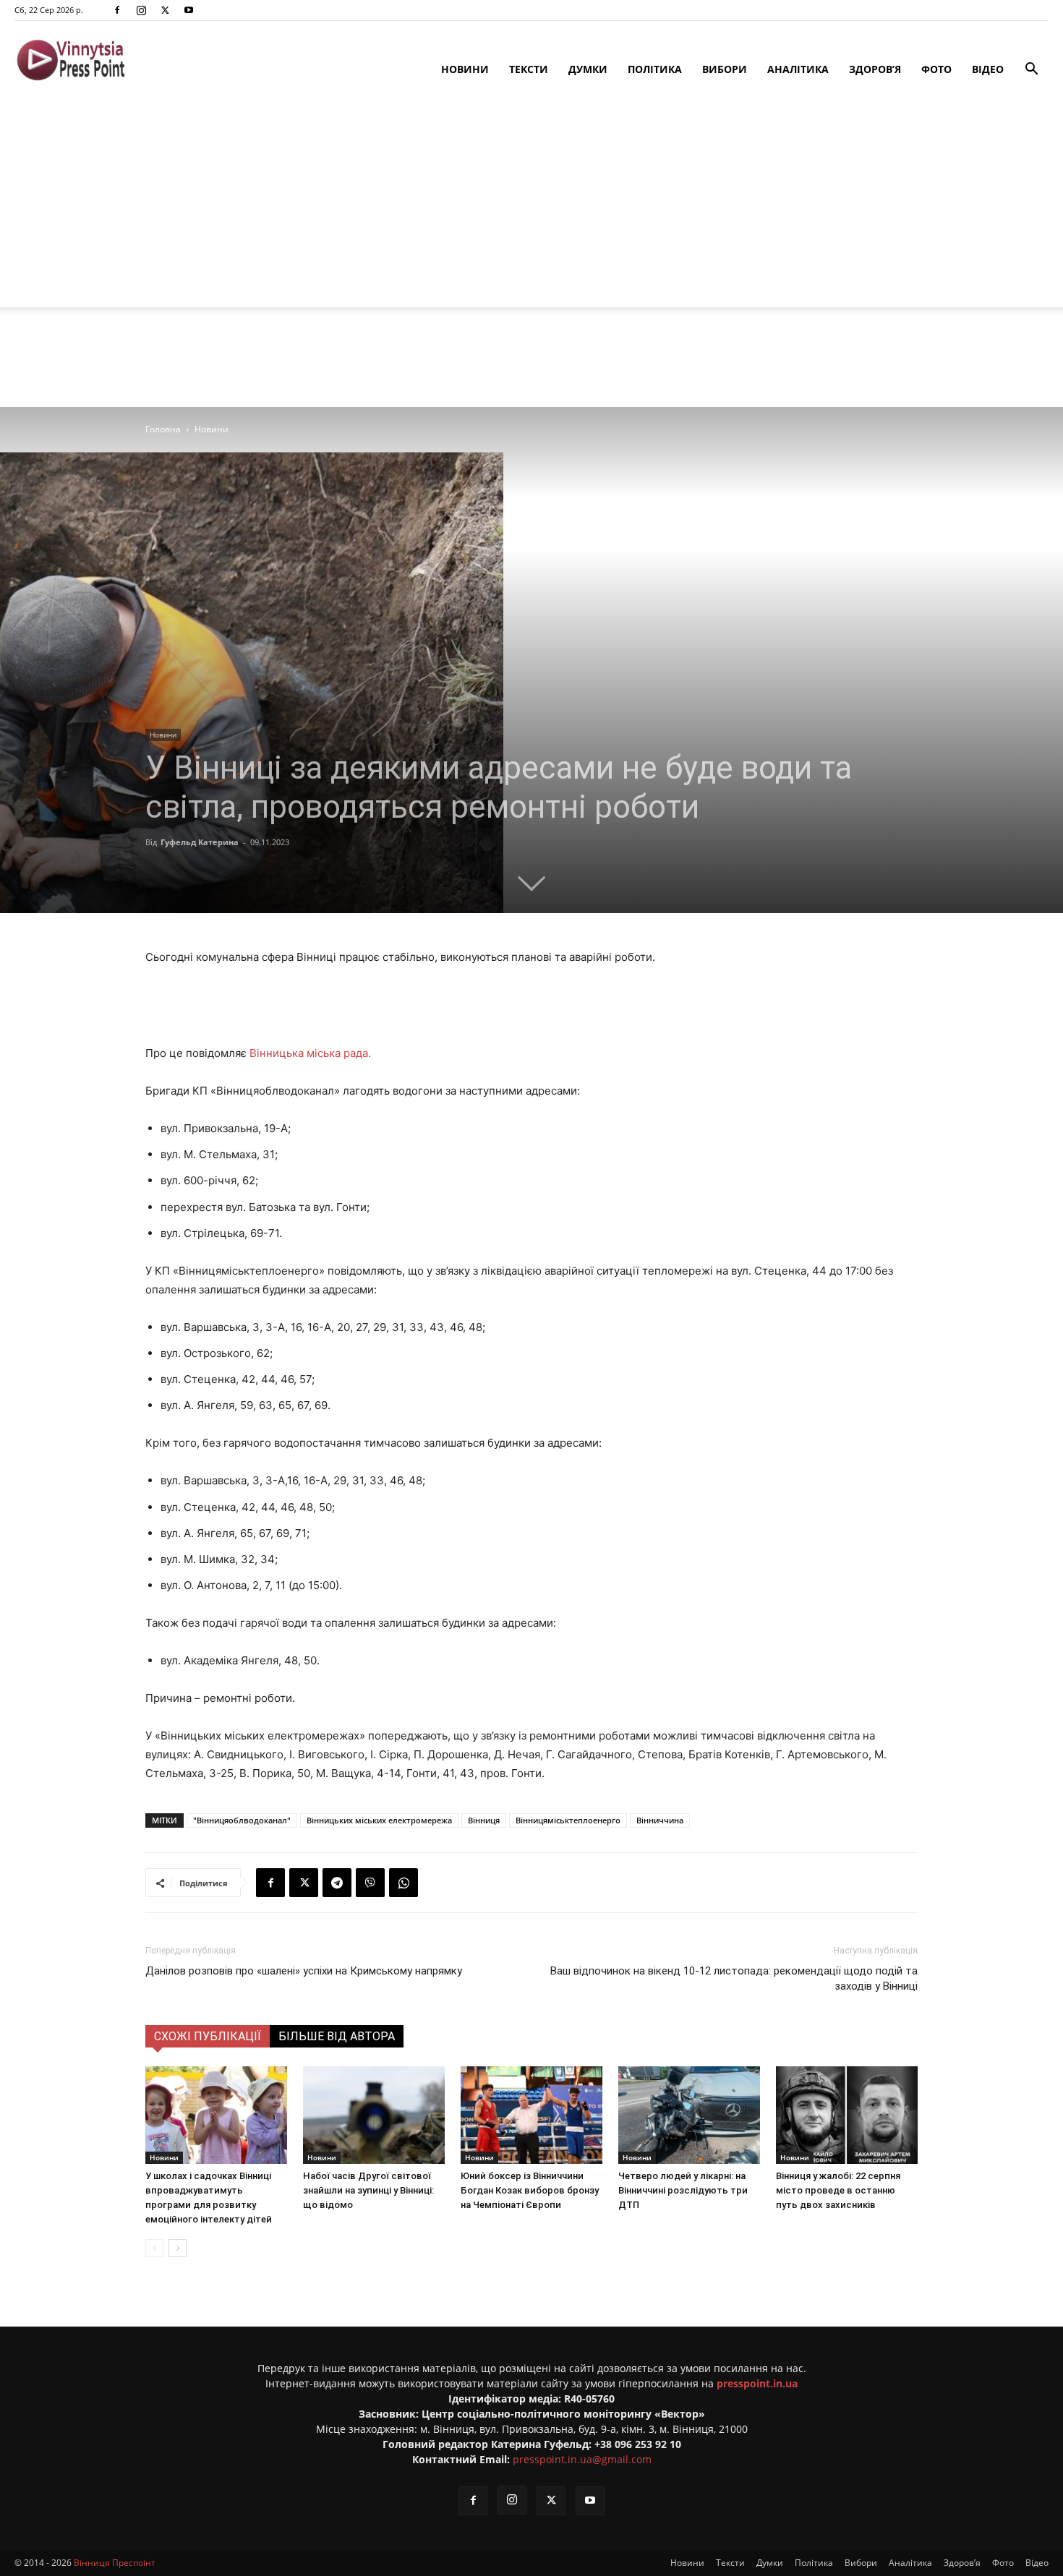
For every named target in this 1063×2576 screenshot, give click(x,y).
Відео (988, 69)
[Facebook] (117, 10)
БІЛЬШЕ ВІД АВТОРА (337, 2036)
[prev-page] (154, 2248)
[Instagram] (141, 10)
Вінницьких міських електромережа (379, 1820)
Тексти (529, 69)
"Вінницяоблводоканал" (242, 1820)
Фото (936, 69)
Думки (588, 69)
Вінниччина (660, 1820)
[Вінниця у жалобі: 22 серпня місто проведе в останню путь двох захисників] (847, 2115)
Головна (163, 429)
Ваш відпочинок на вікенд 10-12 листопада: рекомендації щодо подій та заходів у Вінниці (734, 1978)
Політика (655, 69)
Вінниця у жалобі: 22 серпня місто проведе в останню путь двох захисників (838, 2190)
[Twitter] (165, 10)
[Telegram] (337, 1883)
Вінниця (484, 1820)
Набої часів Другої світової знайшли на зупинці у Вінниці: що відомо (368, 2190)
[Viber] (370, 1883)
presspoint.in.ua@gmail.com (582, 2459)
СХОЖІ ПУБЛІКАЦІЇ (208, 2036)
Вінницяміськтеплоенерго (568, 1820)
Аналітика (798, 69)
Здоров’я (875, 69)
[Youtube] (189, 10)
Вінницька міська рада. (310, 1053)
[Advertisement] (531, 206)
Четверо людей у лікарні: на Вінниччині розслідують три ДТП (683, 2190)
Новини (465, 69)
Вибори (725, 69)
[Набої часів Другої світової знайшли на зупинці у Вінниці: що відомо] (374, 2115)
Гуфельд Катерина (200, 842)
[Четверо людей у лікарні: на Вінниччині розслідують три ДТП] (689, 2115)
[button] (1031, 70)
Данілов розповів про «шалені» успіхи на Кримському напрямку (304, 1971)
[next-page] (178, 2248)
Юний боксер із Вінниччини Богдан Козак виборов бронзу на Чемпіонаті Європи (530, 2190)
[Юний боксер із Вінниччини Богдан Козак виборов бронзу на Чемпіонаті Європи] (531, 2115)
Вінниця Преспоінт (115, 2563)
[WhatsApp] (404, 1883)
